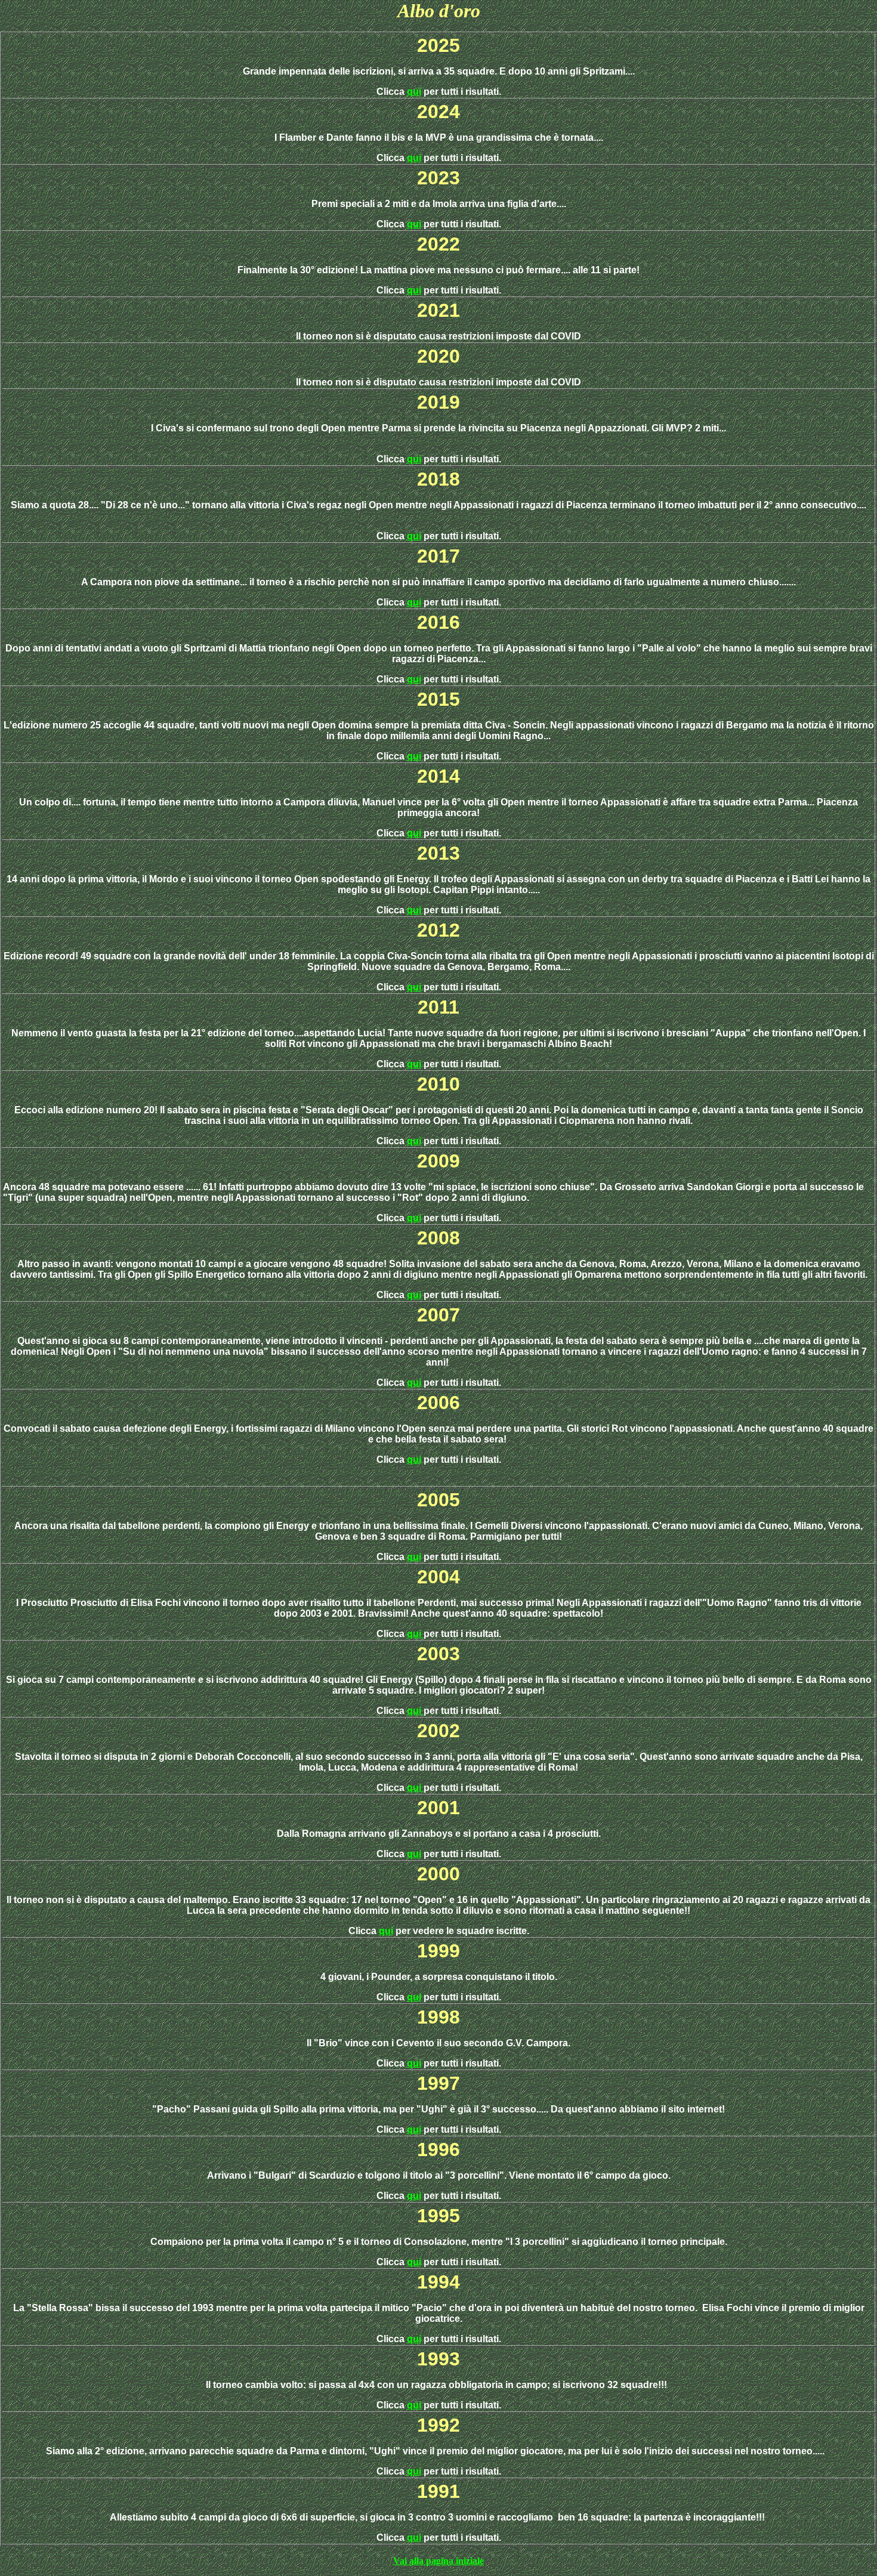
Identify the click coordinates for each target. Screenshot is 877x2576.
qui (414, 92)
